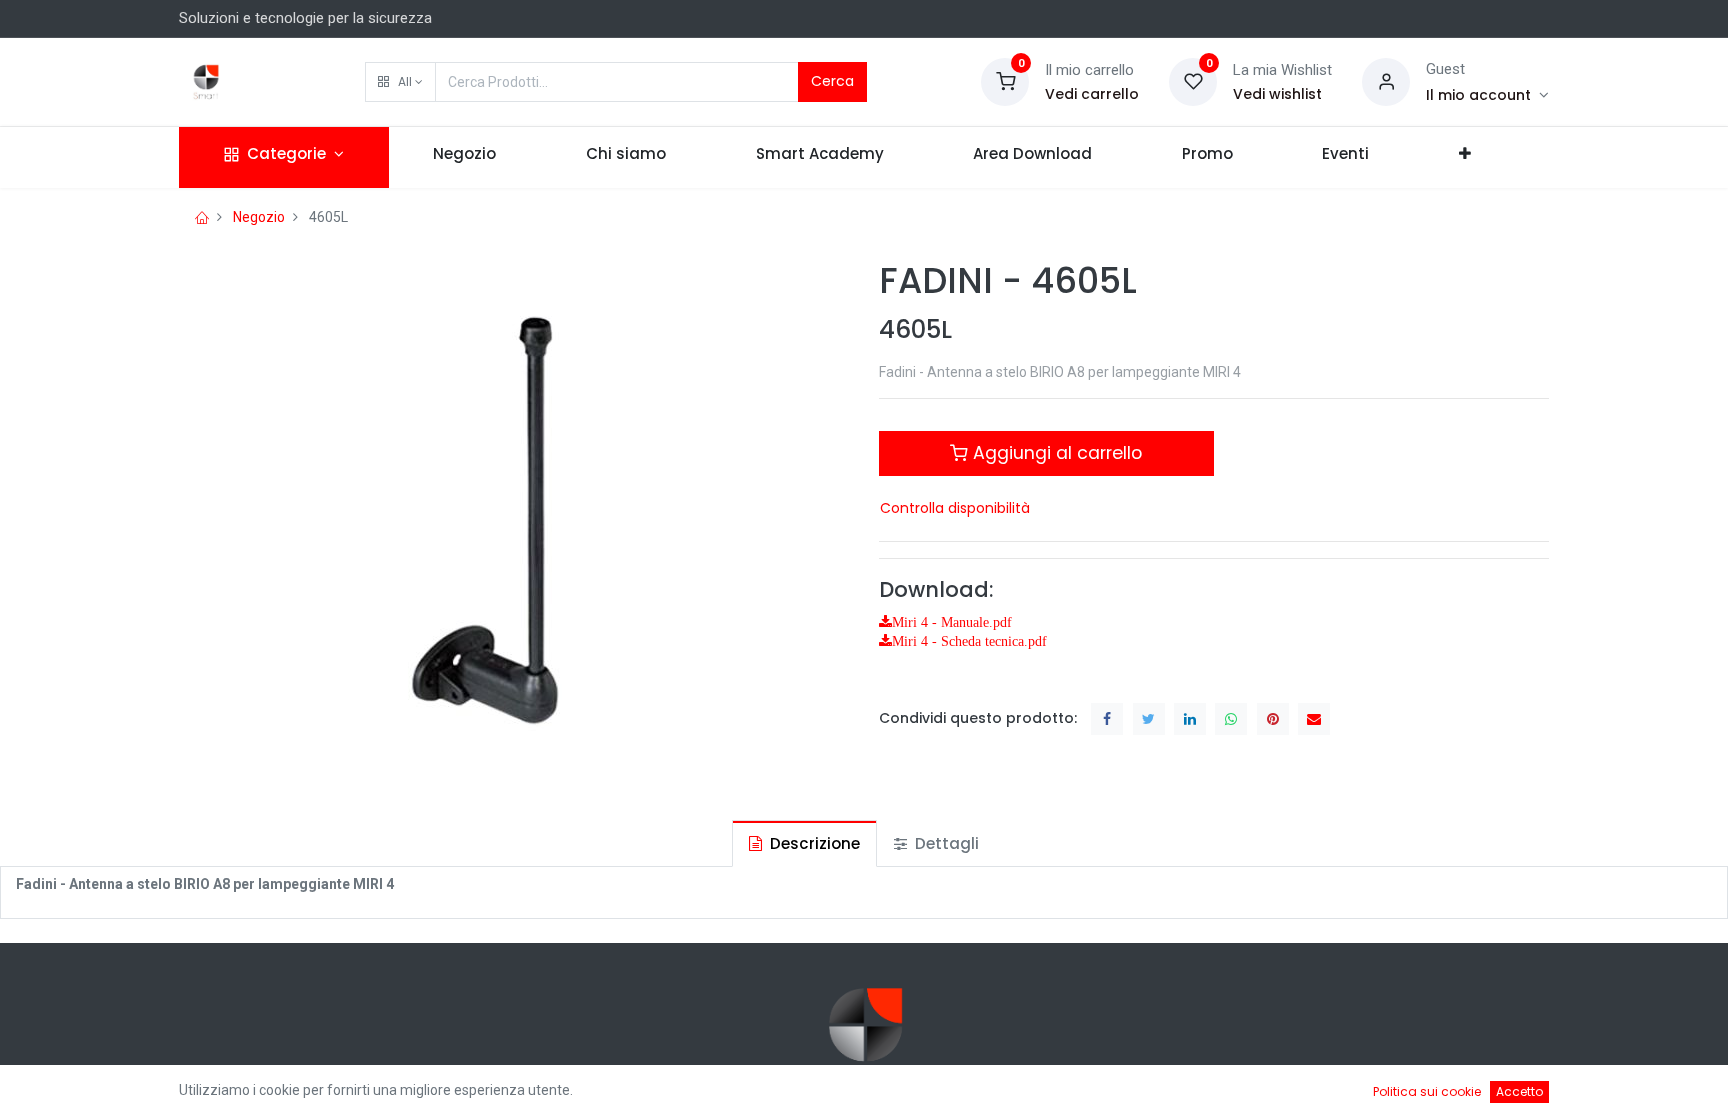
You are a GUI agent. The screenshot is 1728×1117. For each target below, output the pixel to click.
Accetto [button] (1519, 1091)
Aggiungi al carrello (1055, 453)
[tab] (804, 843)
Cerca (832, 81)
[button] (400, 82)
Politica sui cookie (1427, 1091)
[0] (1005, 81)
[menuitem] (465, 157)
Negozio (259, 217)
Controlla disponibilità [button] (955, 508)
